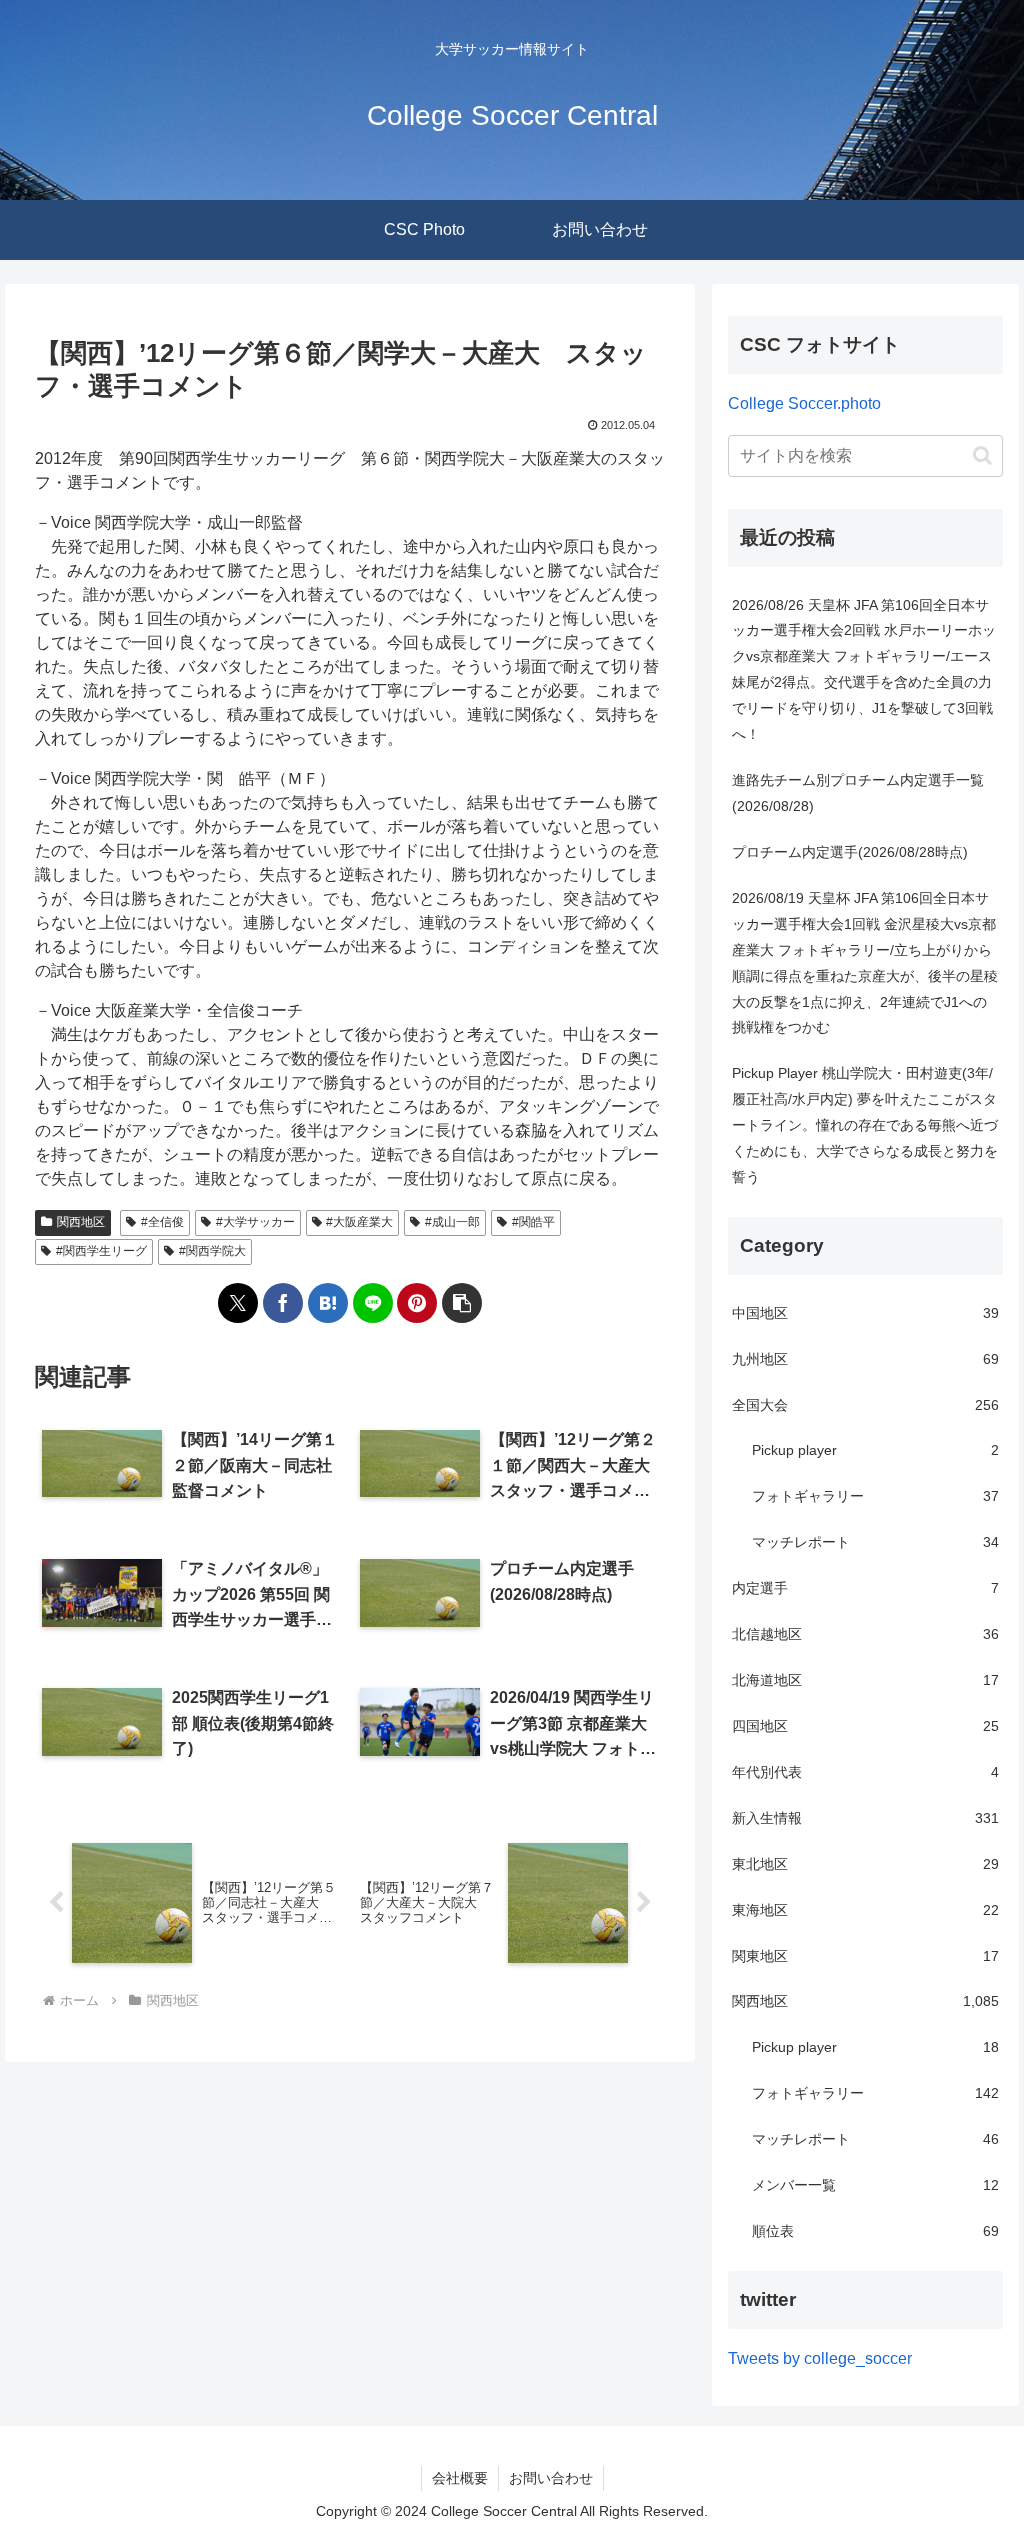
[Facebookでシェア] (283, 1303)
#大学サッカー (255, 1222)
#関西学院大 (212, 1251)
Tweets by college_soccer (820, 2358)
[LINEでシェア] (373, 1303)
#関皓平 (533, 1222)
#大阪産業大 (359, 1222)
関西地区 (81, 1222)
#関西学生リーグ (101, 1251)
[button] (462, 1303)
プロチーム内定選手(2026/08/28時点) (850, 852)
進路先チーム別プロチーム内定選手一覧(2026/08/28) (858, 793)
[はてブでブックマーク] (328, 1303)
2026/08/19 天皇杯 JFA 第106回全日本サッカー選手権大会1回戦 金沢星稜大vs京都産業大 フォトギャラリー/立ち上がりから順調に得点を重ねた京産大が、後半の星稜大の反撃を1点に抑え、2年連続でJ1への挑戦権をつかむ (865, 963)
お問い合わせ (551, 2478)
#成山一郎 (452, 1222)
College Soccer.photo (804, 403)
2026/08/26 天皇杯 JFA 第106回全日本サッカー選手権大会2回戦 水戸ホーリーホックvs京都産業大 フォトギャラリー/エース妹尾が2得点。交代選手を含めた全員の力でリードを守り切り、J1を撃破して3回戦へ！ (864, 670)
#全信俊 (162, 1222)
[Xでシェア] (238, 1303)
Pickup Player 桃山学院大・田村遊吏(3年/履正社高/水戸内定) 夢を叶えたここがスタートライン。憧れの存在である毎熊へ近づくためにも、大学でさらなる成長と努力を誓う (865, 1125)
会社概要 (460, 2478)
